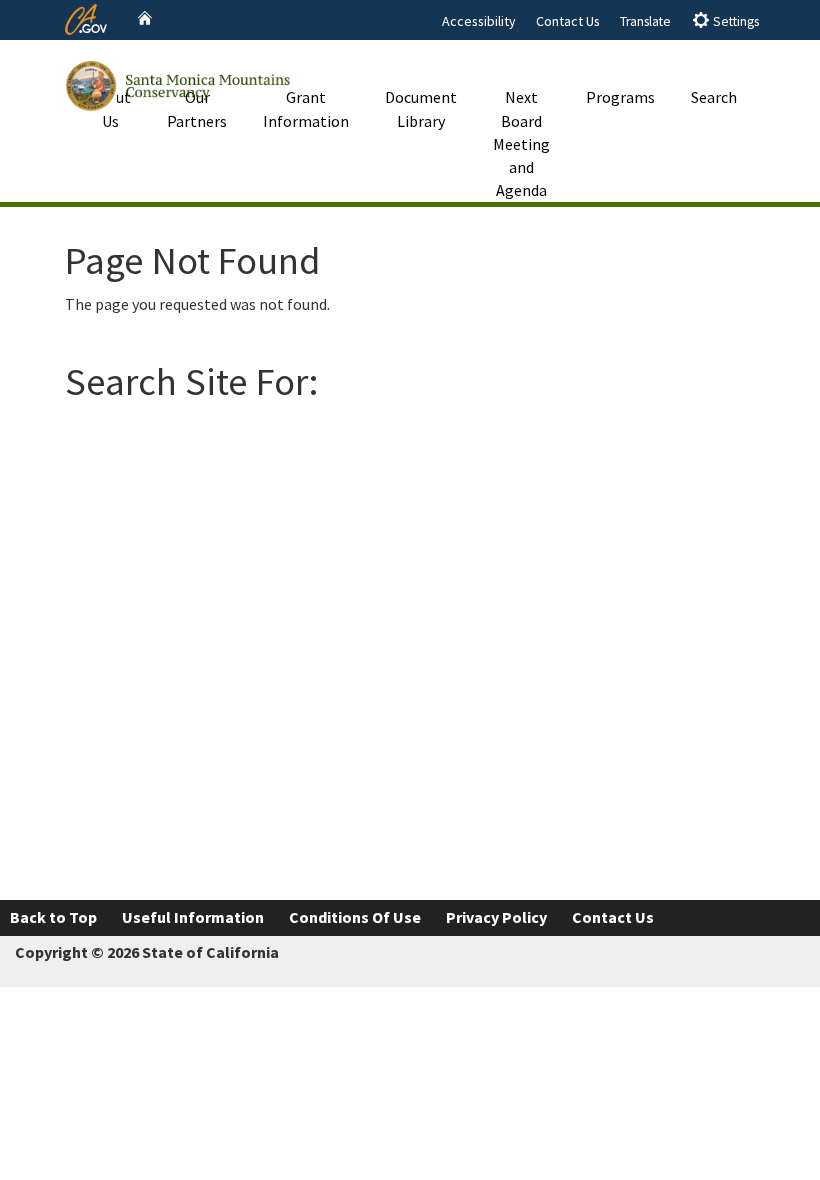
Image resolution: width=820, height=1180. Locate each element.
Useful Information (193, 917)
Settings (734, 21)
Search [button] (714, 97)
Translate (645, 21)
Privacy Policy (496, 917)
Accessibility (479, 21)
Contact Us (568, 21)
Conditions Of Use (355, 917)
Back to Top (53, 917)
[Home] (145, 18)
